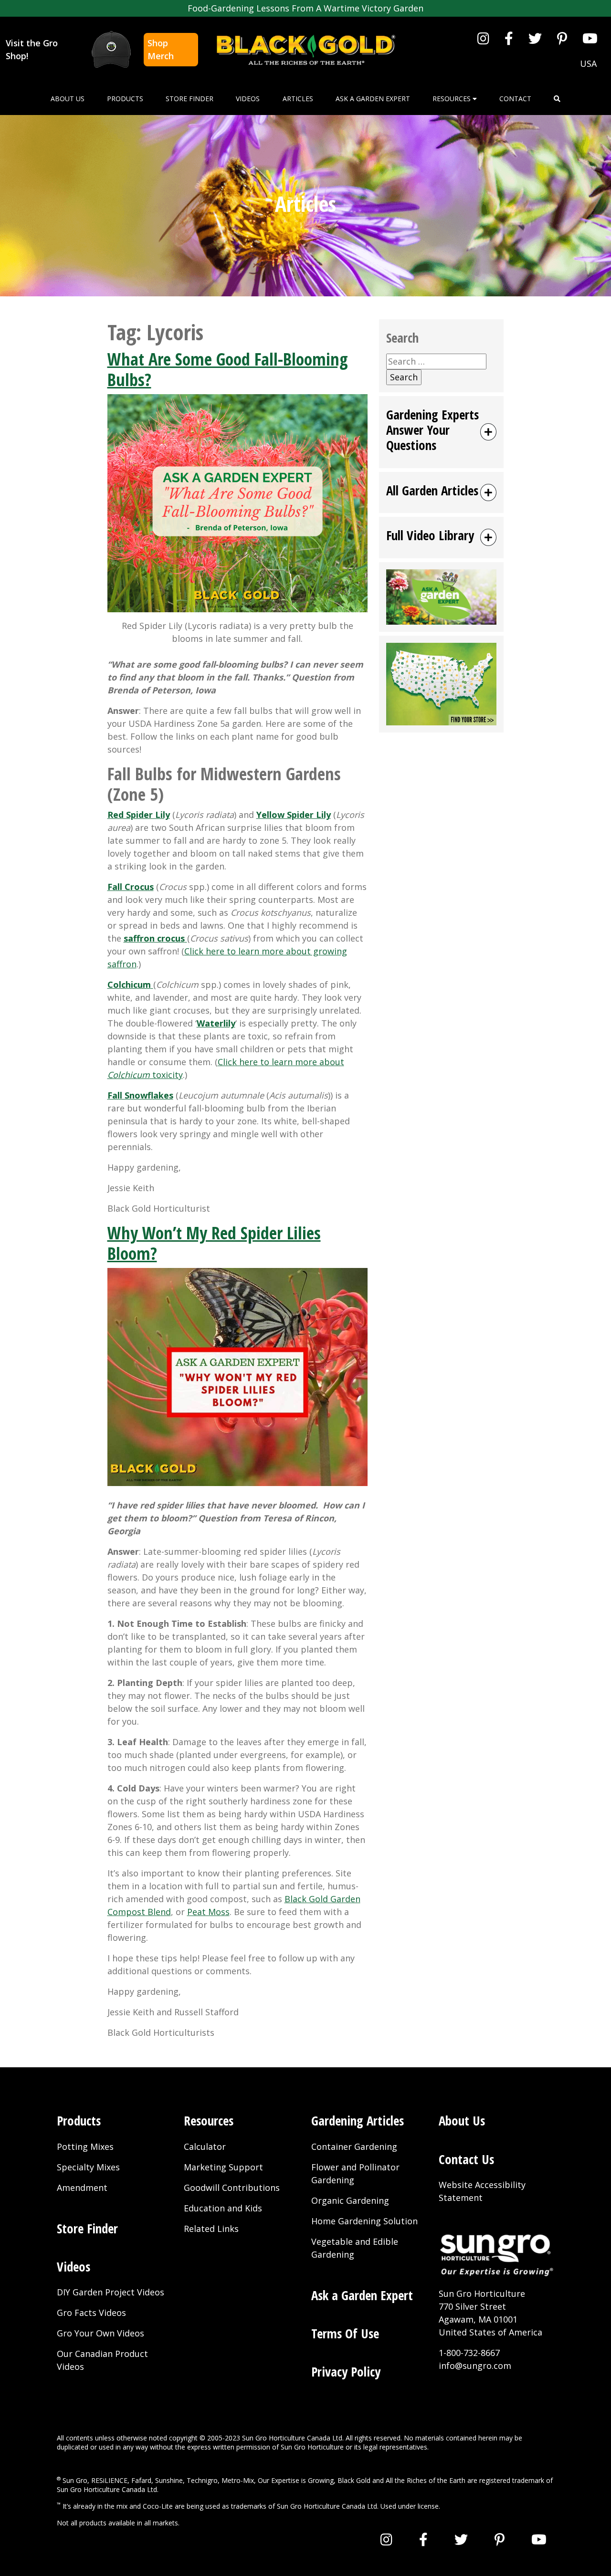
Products (125, 99)
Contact (515, 99)
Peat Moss (208, 1912)
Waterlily (216, 1023)
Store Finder (190, 99)
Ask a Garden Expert (373, 99)
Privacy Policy (346, 2372)
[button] (557, 99)
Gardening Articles (358, 2120)
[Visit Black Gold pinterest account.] (562, 38)
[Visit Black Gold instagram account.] (483, 38)
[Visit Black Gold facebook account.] (509, 38)
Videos (248, 99)
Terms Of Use (345, 2333)
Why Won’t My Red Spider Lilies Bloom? (214, 1243)
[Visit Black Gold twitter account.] (535, 38)
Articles (298, 99)
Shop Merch (161, 49)
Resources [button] (453, 99)
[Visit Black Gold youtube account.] (590, 38)
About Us (68, 99)
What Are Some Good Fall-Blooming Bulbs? (228, 369)
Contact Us (466, 2159)
